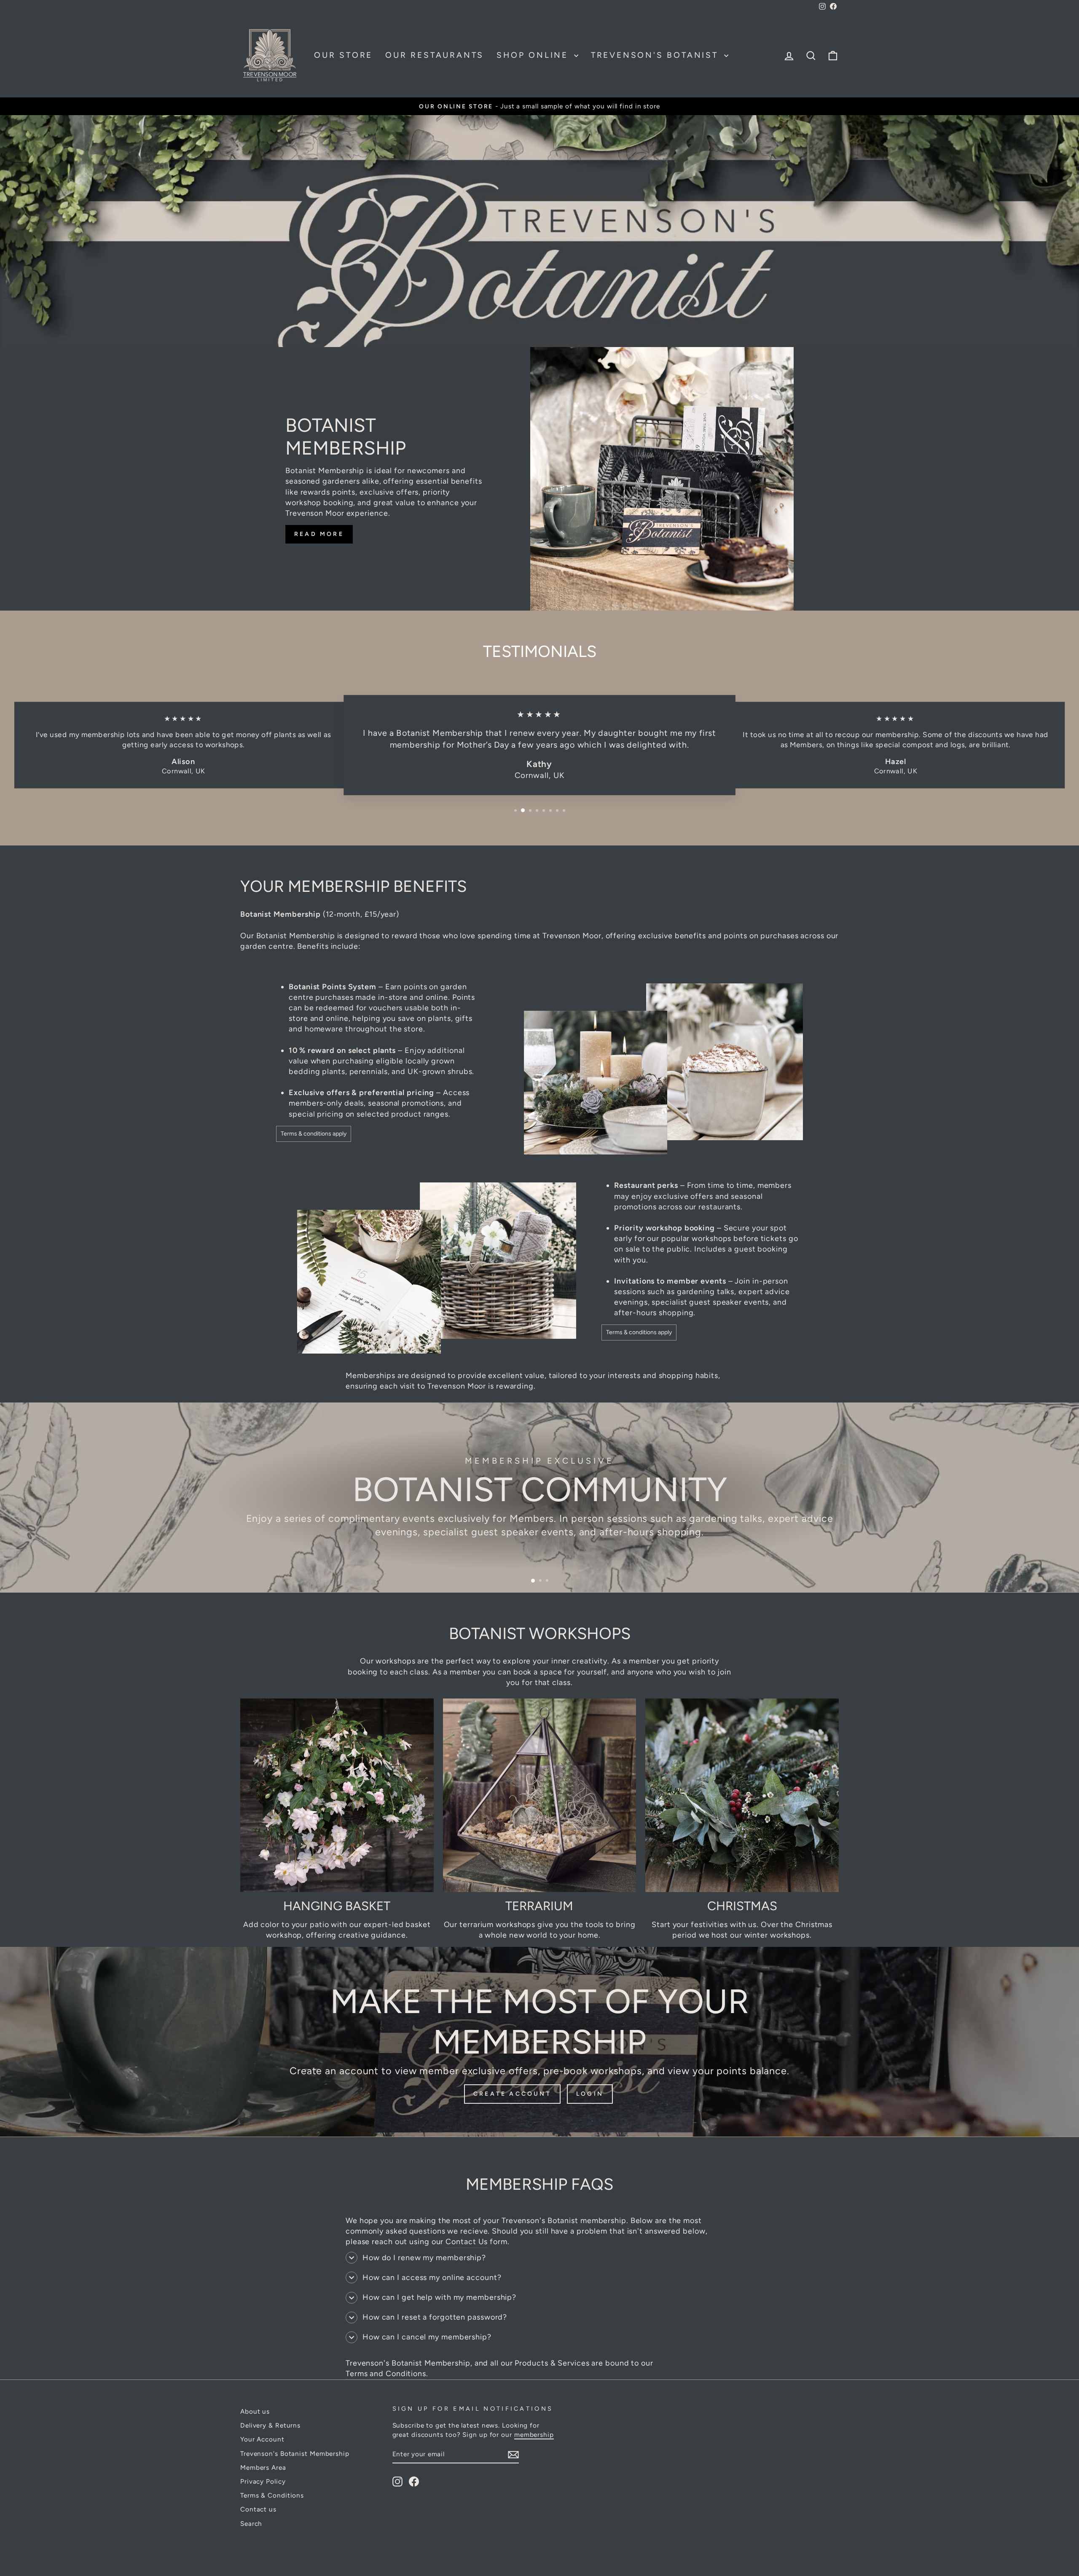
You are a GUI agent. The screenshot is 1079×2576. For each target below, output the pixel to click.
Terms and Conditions (386, 2374)
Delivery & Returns (270, 2425)
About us (255, 2411)
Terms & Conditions (272, 2495)
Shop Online (534, 55)
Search (251, 2524)
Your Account (262, 2439)
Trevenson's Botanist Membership (295, 2454)
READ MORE (319, 534)
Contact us (258, 2509)
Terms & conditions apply (314, 1134)
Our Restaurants (435, 55)
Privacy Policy (263, 2481)
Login (590, 2094)
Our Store (343, 55)
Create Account (512, 2094)
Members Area (263, 2467)
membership (534, 2435)
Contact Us (467, 2242)
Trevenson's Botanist (656, 55)
